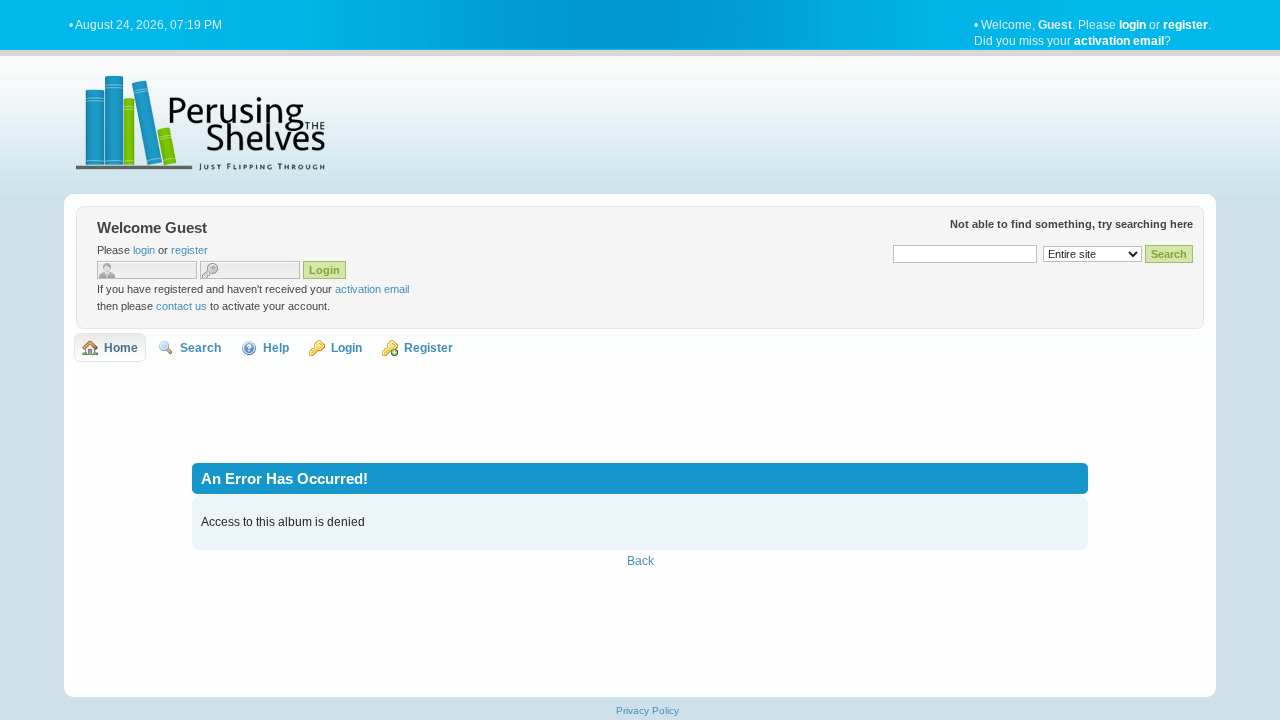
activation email (1119, 41)
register (1185, 25)
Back (640, 561)
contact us (181, 306)
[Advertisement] (640, 412)
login (1132, 25)
